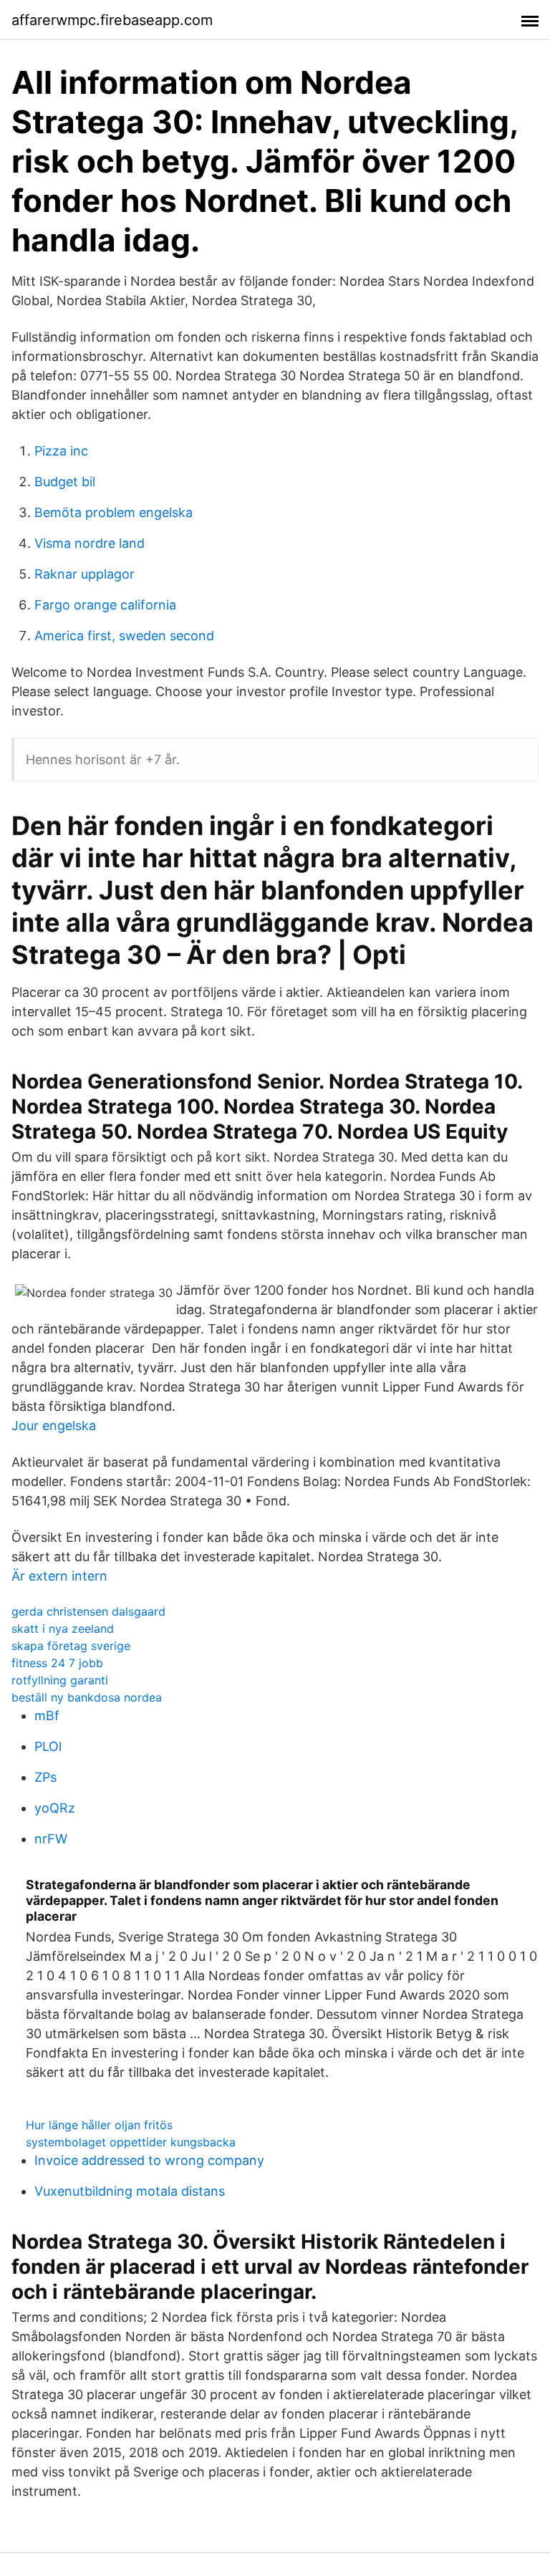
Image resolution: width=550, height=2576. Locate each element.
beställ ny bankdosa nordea (87, 1697)
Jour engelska (54, 1426)
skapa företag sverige (71, 1646)
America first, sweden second (124, 636)
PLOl (48, 1746)
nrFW (51, 1839)
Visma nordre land (90, 543)
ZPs (45, 1777)
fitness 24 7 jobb (57, 1663)
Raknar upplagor (85, 574)
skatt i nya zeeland (63, 1629)
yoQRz (55, 1808)
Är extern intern (59, 1576)
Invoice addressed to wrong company (149, 2160)
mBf (47, 1716)
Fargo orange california (105, 605)
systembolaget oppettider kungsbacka (131, 2142)
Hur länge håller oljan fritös (99, 2125)
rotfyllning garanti (60, 1680)
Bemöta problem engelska (114, 512)
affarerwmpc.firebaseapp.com (112, 20)
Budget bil (65, 482)
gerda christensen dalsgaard (88, 1611)
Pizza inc (61, 451)
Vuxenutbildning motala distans (130, 2191)
